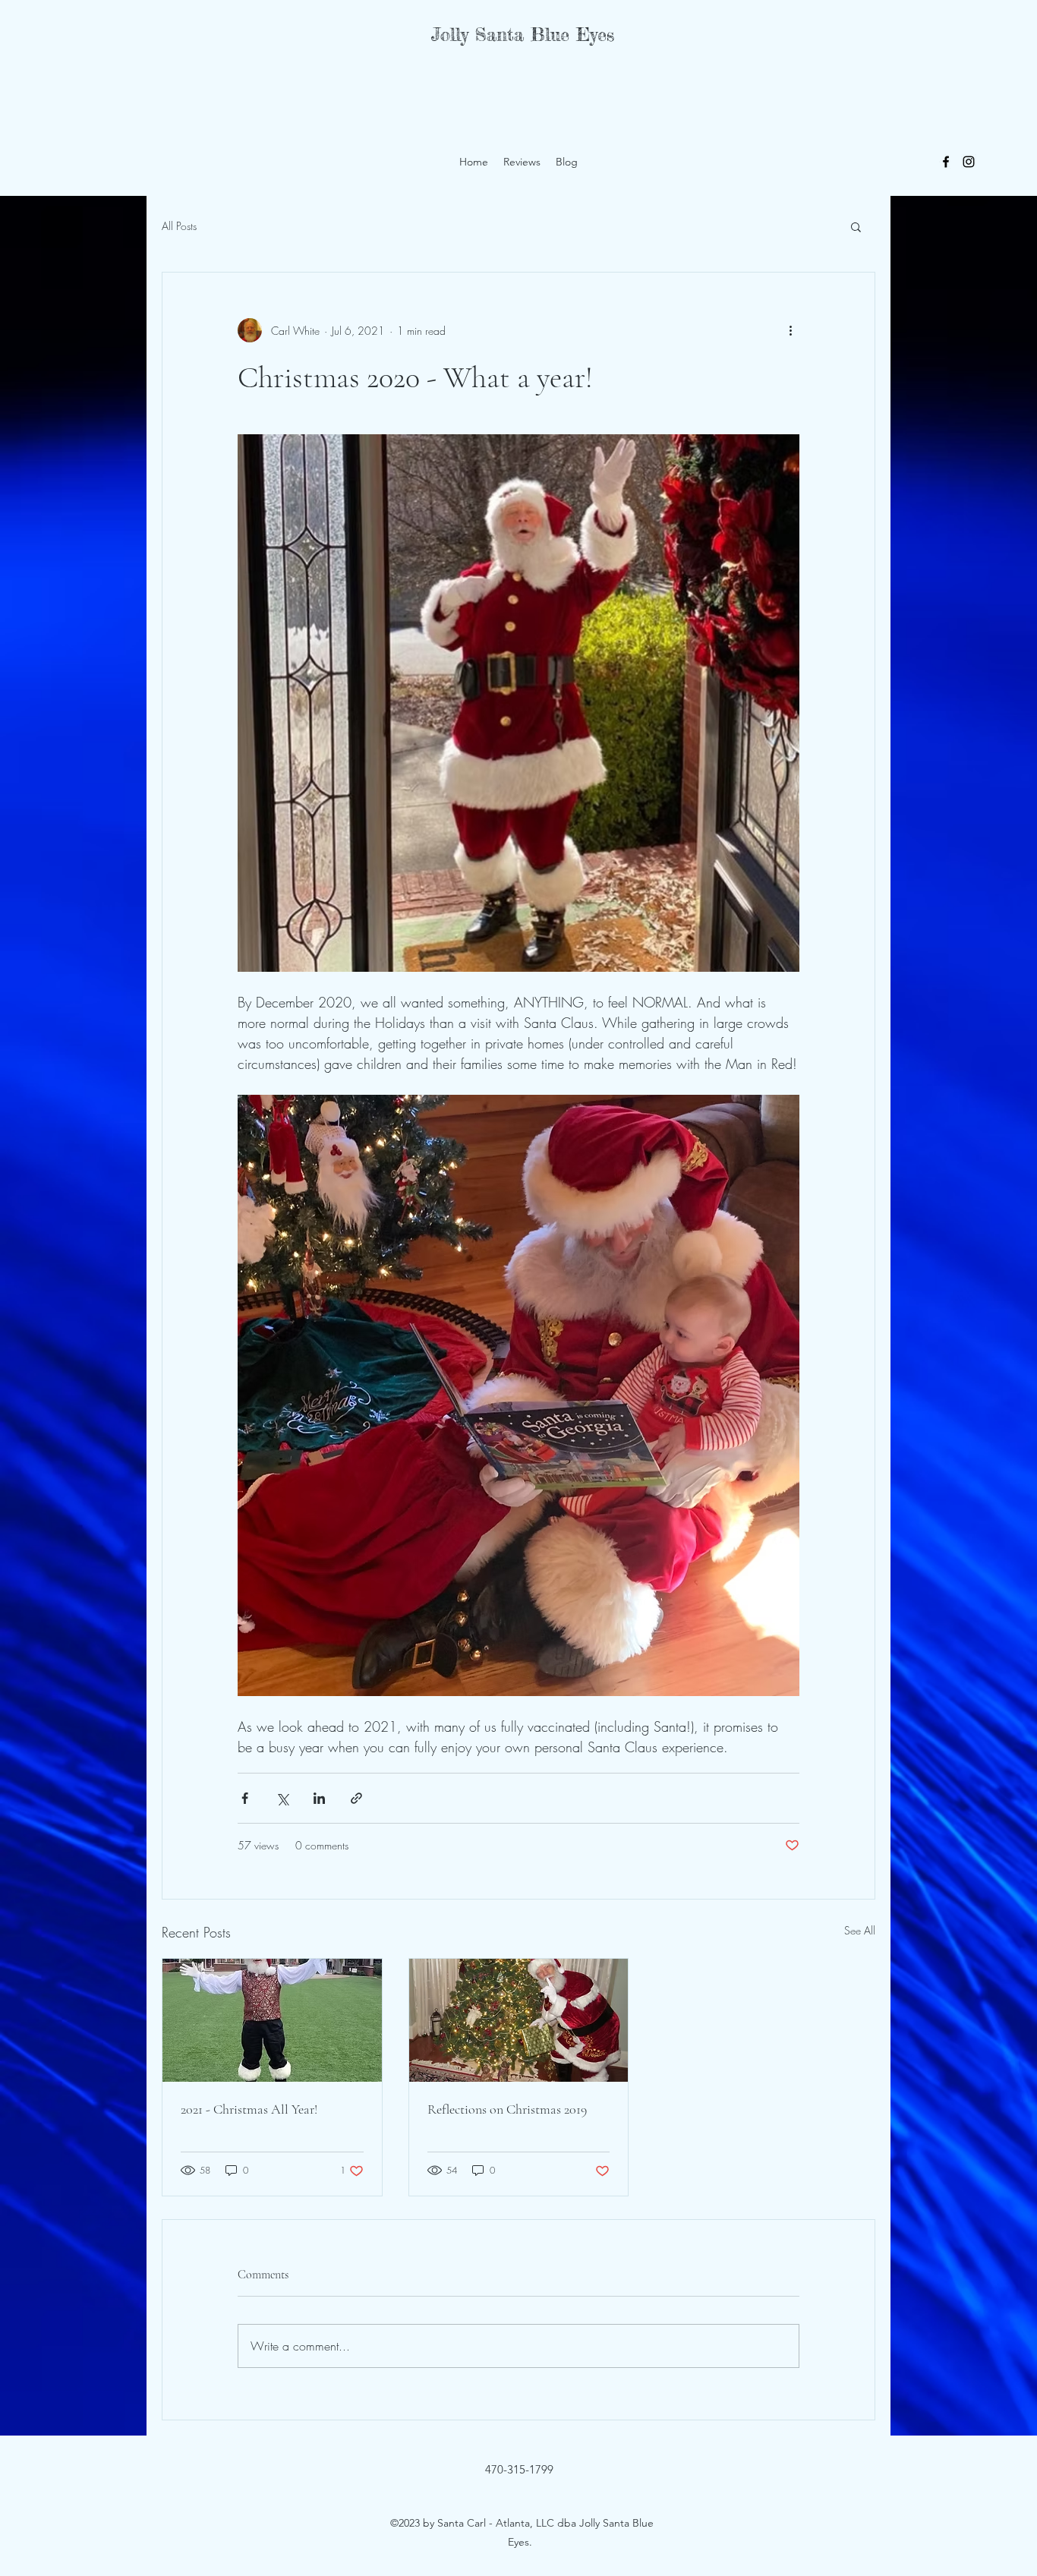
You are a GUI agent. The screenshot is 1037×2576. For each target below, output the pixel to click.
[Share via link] (356, 1798)
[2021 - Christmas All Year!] (272, 2020)
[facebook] (946, 162)
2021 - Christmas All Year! (249, 2109)
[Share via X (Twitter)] (282, 1798)
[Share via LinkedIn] (319, 1798)
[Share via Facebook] (245, 1798)
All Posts (179, 226)
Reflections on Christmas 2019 (507, 2109)
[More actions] (790, 330)
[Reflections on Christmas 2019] (519, 2020)
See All (860, 1930)
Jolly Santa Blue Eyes (523, 35)
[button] (856, 226)
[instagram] (969, 162)
